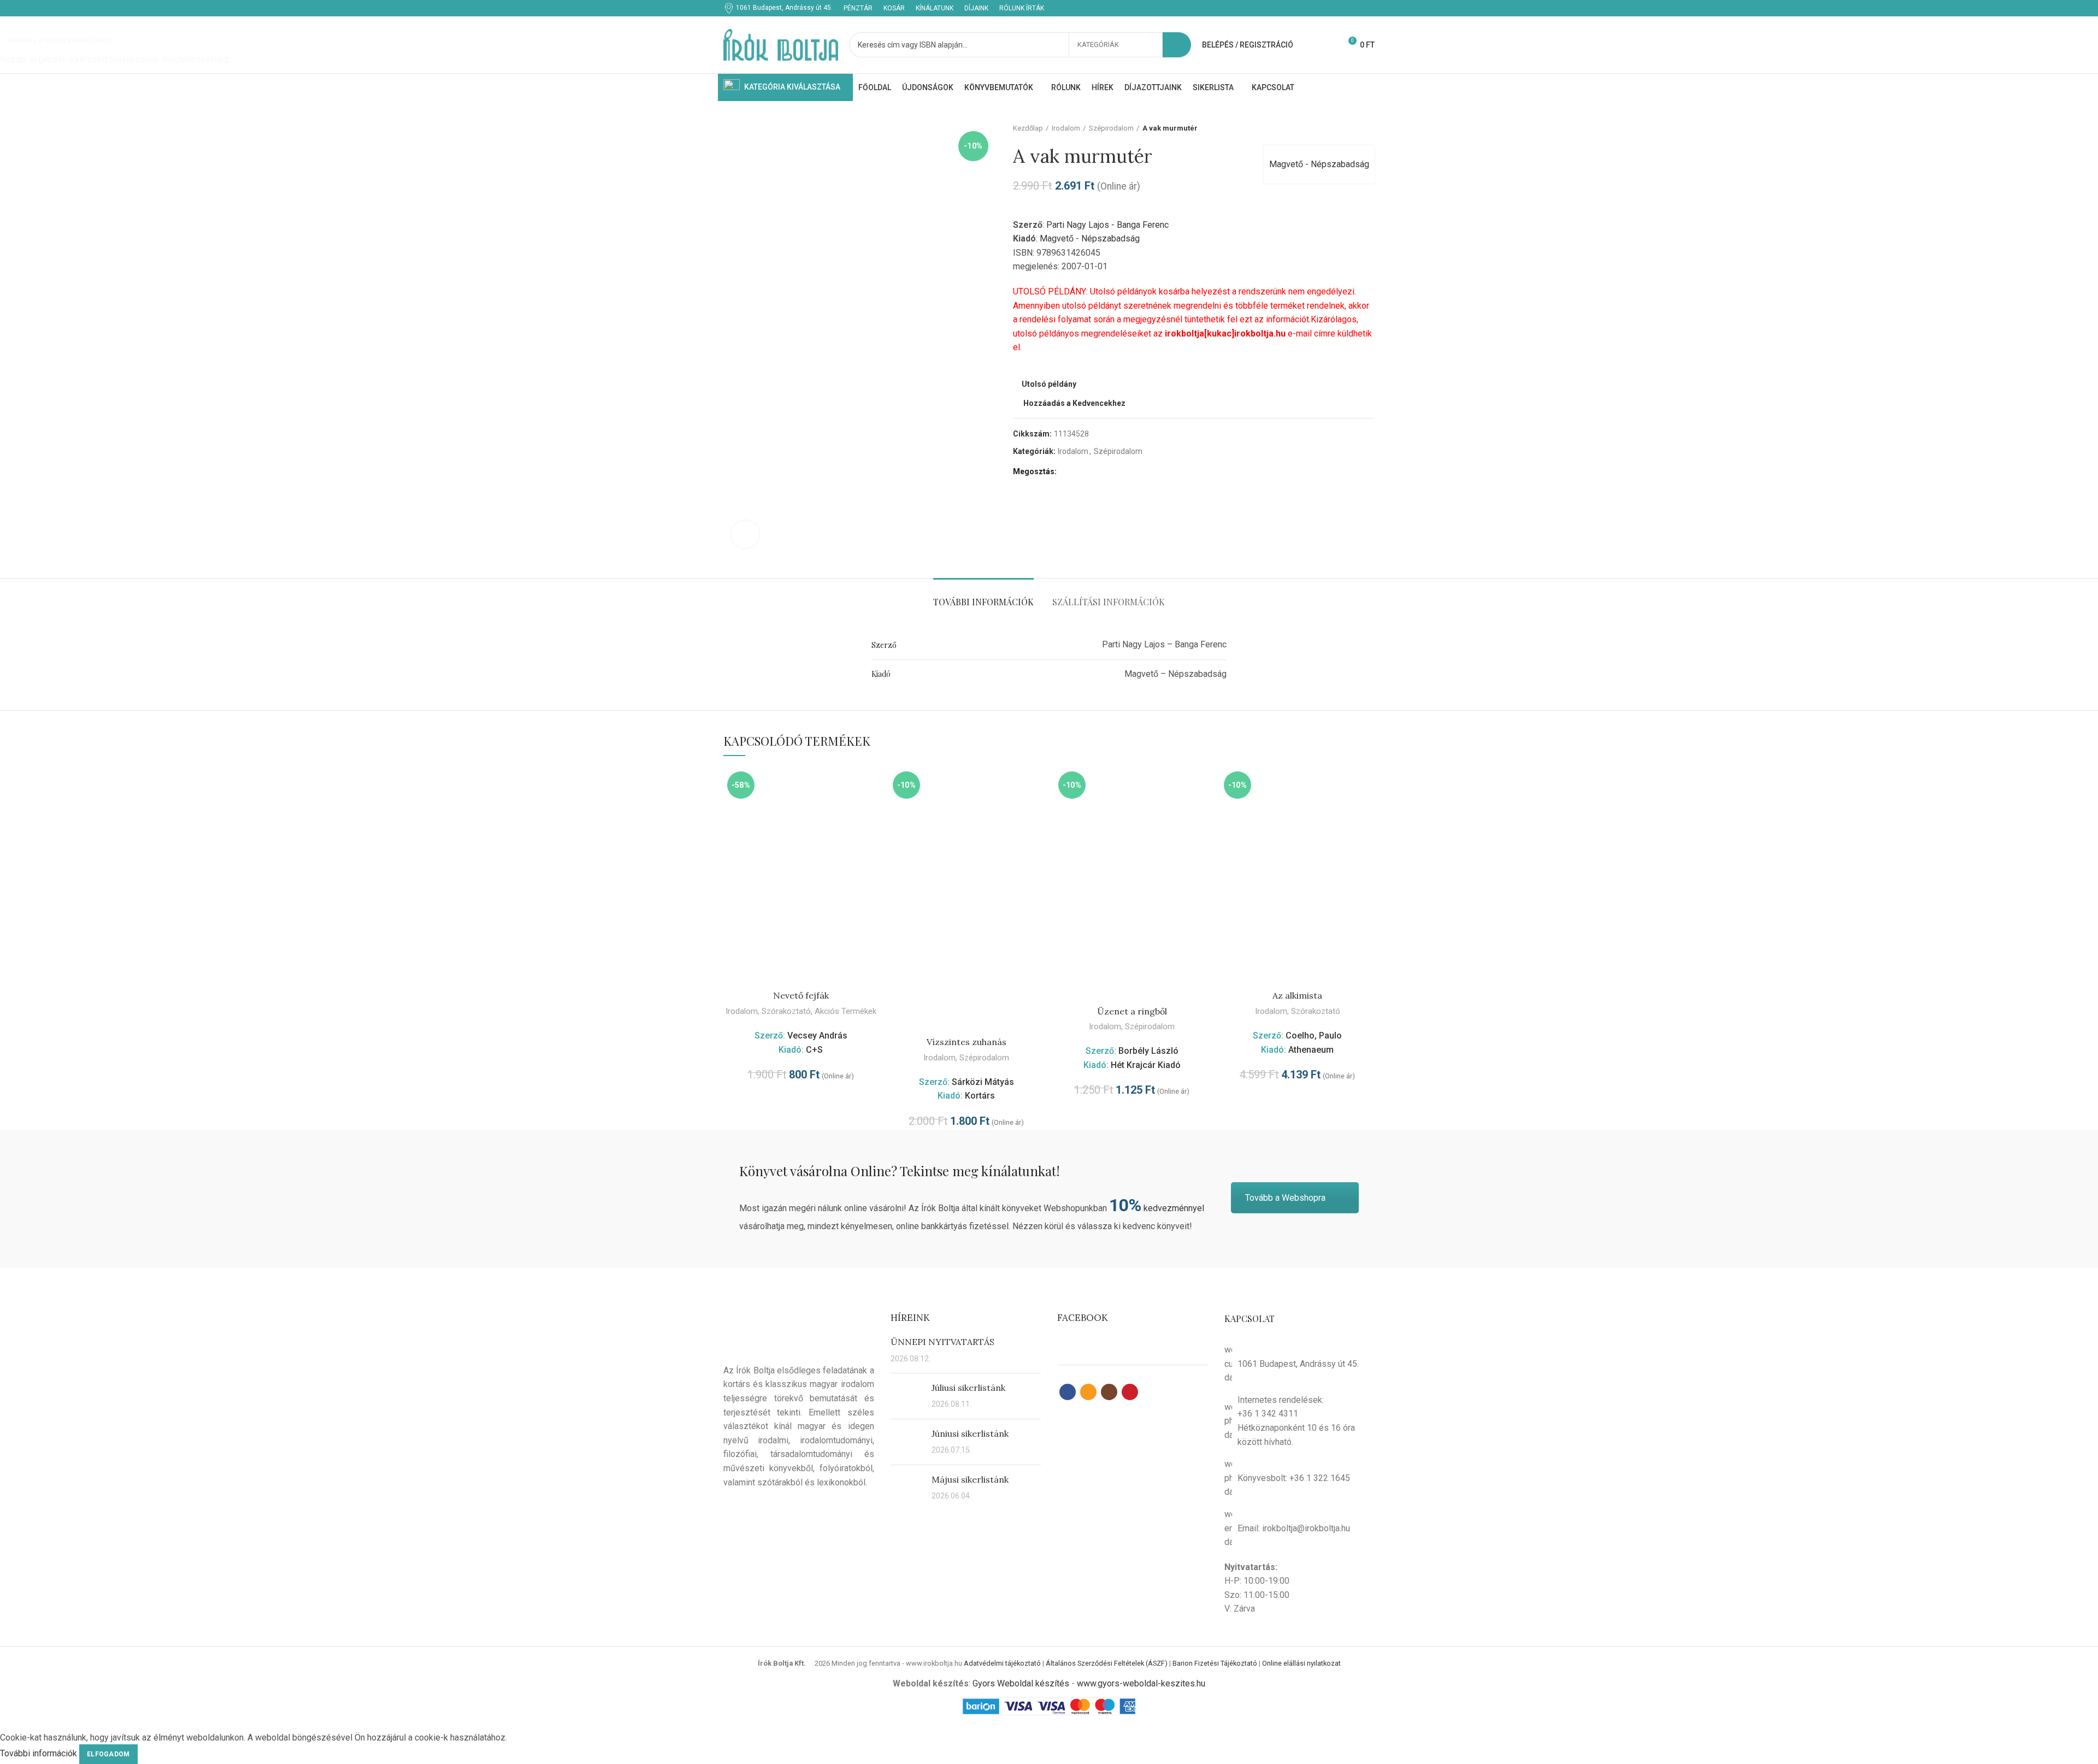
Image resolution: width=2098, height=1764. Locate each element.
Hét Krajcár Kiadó (1146, 1065)
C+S (814, 1050)
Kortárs (980, 1096)
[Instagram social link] (1356, 8)
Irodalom (742, 1011)
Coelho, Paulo (1314, 1036)
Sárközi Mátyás (983, 1082)
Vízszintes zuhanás (967, 1042)
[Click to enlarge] (745, 534)
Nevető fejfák (801, 995)
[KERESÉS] (1177, 45)
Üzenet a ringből (1132, 1011)
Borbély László (1148, 1051)
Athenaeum (1311, 1050)
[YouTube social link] (1368, 8)
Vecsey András (817, 1036)
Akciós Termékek (845, 1011)
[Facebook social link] (1331, 8)
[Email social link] (1343, 8)
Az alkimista (1297, 995)
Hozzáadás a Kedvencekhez (870, 810)
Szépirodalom (984, 1058)
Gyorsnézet (870, 785)
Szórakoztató (786, 1011)
